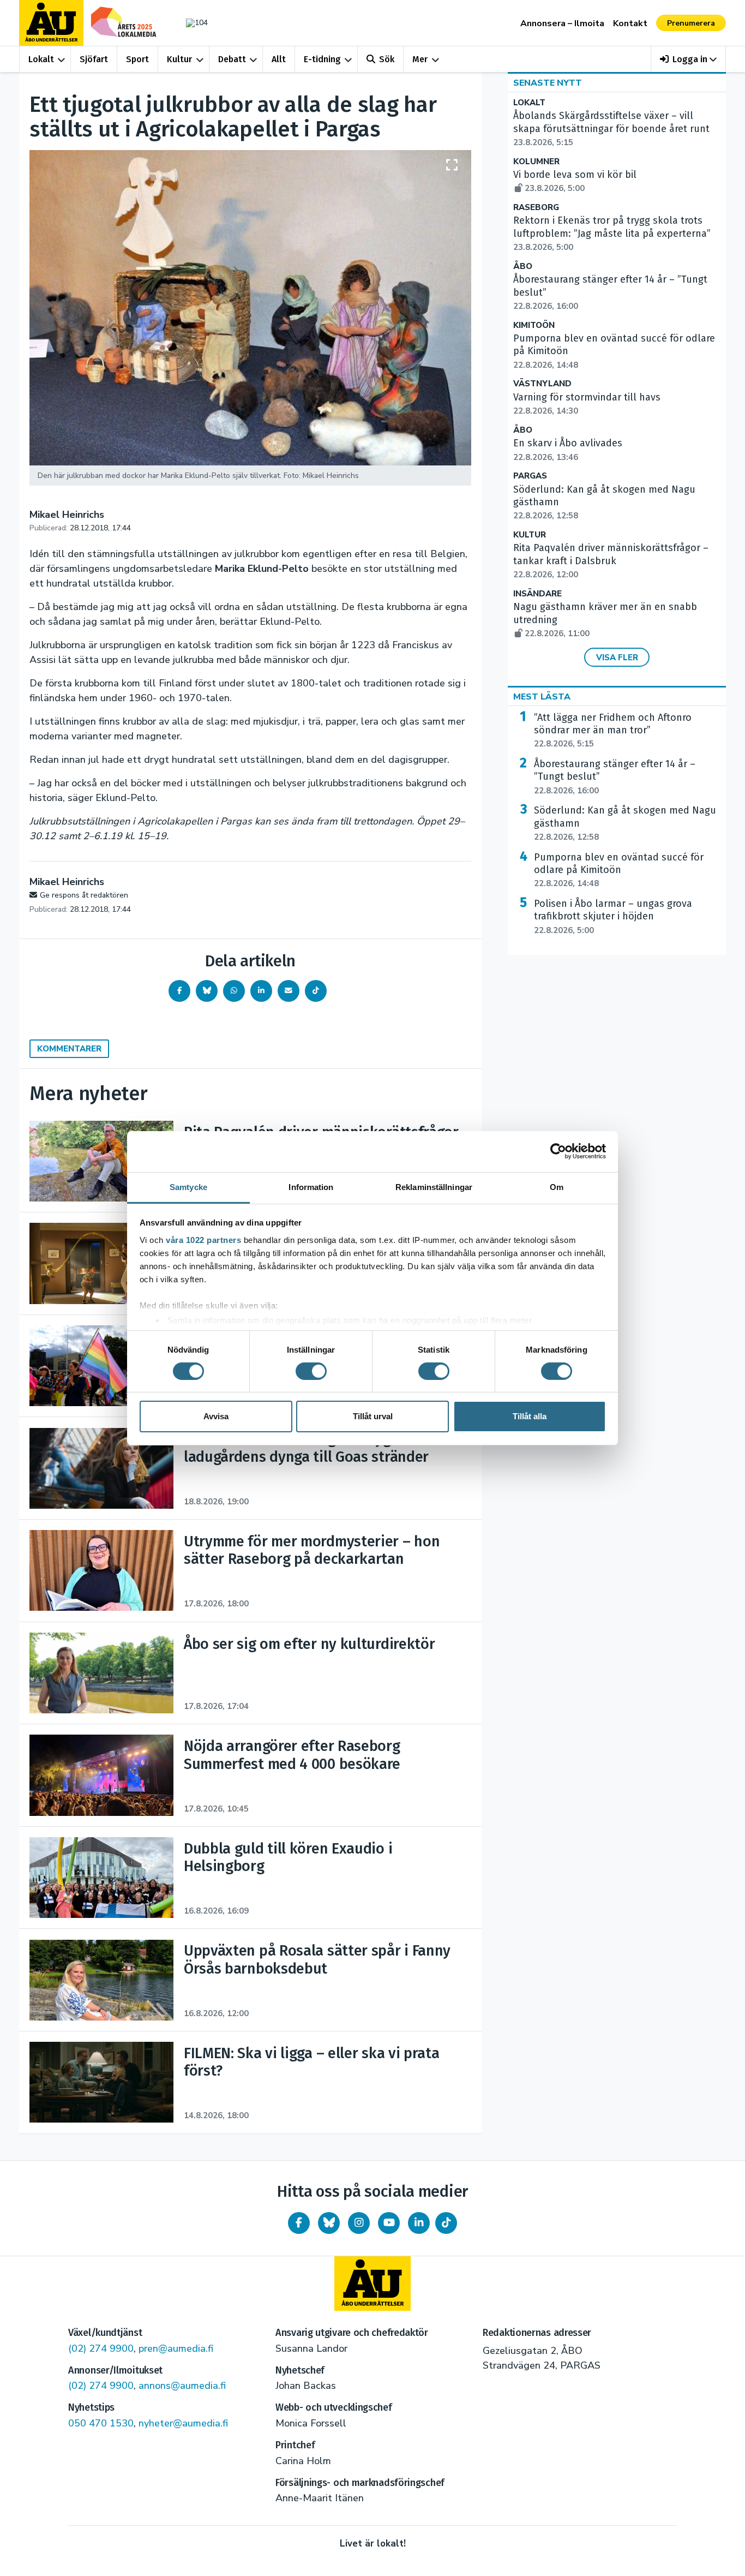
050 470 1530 (101, 2423)
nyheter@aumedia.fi (183, 2423)
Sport (137, 59)
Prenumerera (691, 23)
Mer (420, 59)
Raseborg (536, 208)
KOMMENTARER (69, 1049)
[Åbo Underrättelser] (372, 2284)
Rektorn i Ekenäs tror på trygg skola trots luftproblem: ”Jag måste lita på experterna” (612, 234)
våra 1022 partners (203, 1239)
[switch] (311, 1371)
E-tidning (322, 59)
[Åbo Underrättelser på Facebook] (299, 2223)
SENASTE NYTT (548, 83)
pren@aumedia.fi (176, 2348)
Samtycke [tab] (188, 1187)
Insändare (537, 594)
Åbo (523, 267)
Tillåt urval (373, 1416)
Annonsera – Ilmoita (562, 23)
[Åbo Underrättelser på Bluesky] (329, 2223)
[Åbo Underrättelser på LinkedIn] (419, 2223)
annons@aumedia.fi (182, 2386)
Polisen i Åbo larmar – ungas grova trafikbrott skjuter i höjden (613, 917)
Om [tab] (557, 1187)
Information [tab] (311, 1187)
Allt (279, 59)
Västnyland (542, 384)
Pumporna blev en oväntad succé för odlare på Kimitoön (619, 870)
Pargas (530, 476)
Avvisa (216, 1416)
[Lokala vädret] (191, 23)
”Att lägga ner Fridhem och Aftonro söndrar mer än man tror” (613, 731)
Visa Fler (617, 658)
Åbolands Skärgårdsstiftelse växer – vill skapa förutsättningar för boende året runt (611, 129)
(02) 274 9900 (101, 2348)
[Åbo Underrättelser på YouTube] (389, 2223)
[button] (689, 59)
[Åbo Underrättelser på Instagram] (359, 2223)
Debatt (232, 59)
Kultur (179, 59)
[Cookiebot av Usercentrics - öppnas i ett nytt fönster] (558, 1151)
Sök (387, 59)
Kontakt (630, 23)
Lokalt (41, 59)
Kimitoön (534, 325)
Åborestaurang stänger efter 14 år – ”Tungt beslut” (615, 777)
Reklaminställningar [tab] (434, 1187)
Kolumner (536, 162)
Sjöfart (94, 59)
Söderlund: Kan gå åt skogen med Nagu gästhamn (625, 823)
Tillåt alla (530, 1416)
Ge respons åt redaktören (84, 895)
